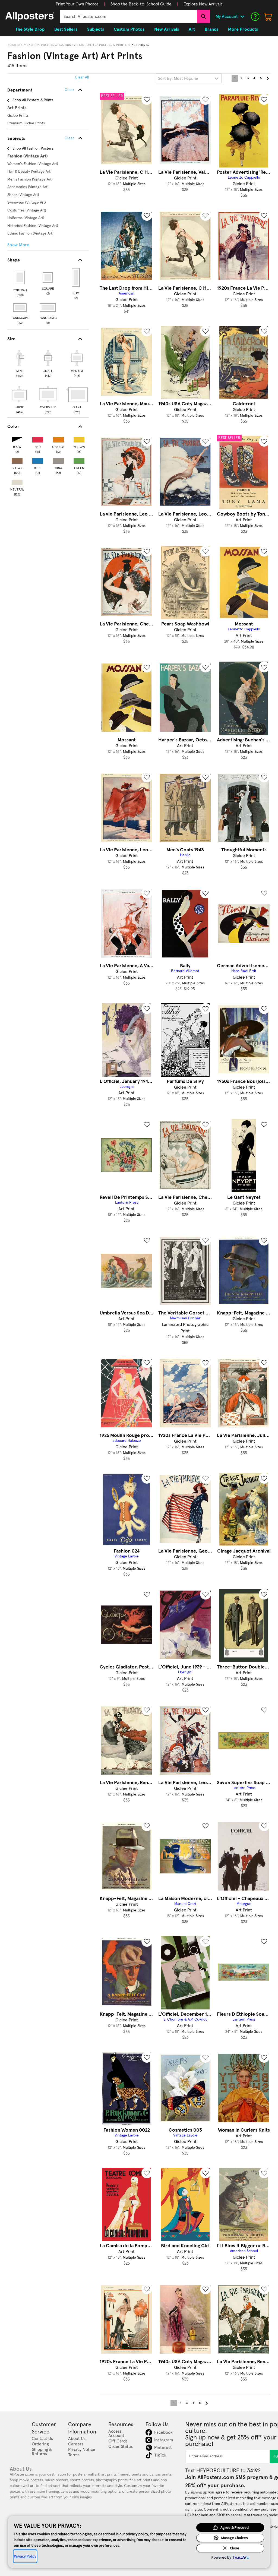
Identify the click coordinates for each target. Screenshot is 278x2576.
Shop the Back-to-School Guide (141, 4)
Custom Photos (129, 29)
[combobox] (128, 17)
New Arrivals (167, 29)
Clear (69, 138)
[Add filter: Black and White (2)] (17, 439)
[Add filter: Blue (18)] (38, 460)
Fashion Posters (41, 45)
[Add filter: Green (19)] (79, 460)
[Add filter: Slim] (76, 277)
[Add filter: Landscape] (20, 308)
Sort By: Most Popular (178, 78)
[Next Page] (267, 78)
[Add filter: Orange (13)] (58, 439)
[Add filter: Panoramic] (48, 308)
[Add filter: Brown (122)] (17, 460)
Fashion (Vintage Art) (77, 45)
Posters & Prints (113, 45)
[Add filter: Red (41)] (38, 439)
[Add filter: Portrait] (20, 277)
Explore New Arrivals (203, 4)
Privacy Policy (25, 2556)
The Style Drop (30, 29)
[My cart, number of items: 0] (268, 17)
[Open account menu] (242, 17)
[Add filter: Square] (48, 277)
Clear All (82, 77)
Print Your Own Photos (77, 4)
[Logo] (30, 17)
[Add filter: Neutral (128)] (17, 481)
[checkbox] (19, 363)
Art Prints (140, 45)
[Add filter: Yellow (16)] (79, 439)
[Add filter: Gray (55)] (58, 460)
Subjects (15, 45)
